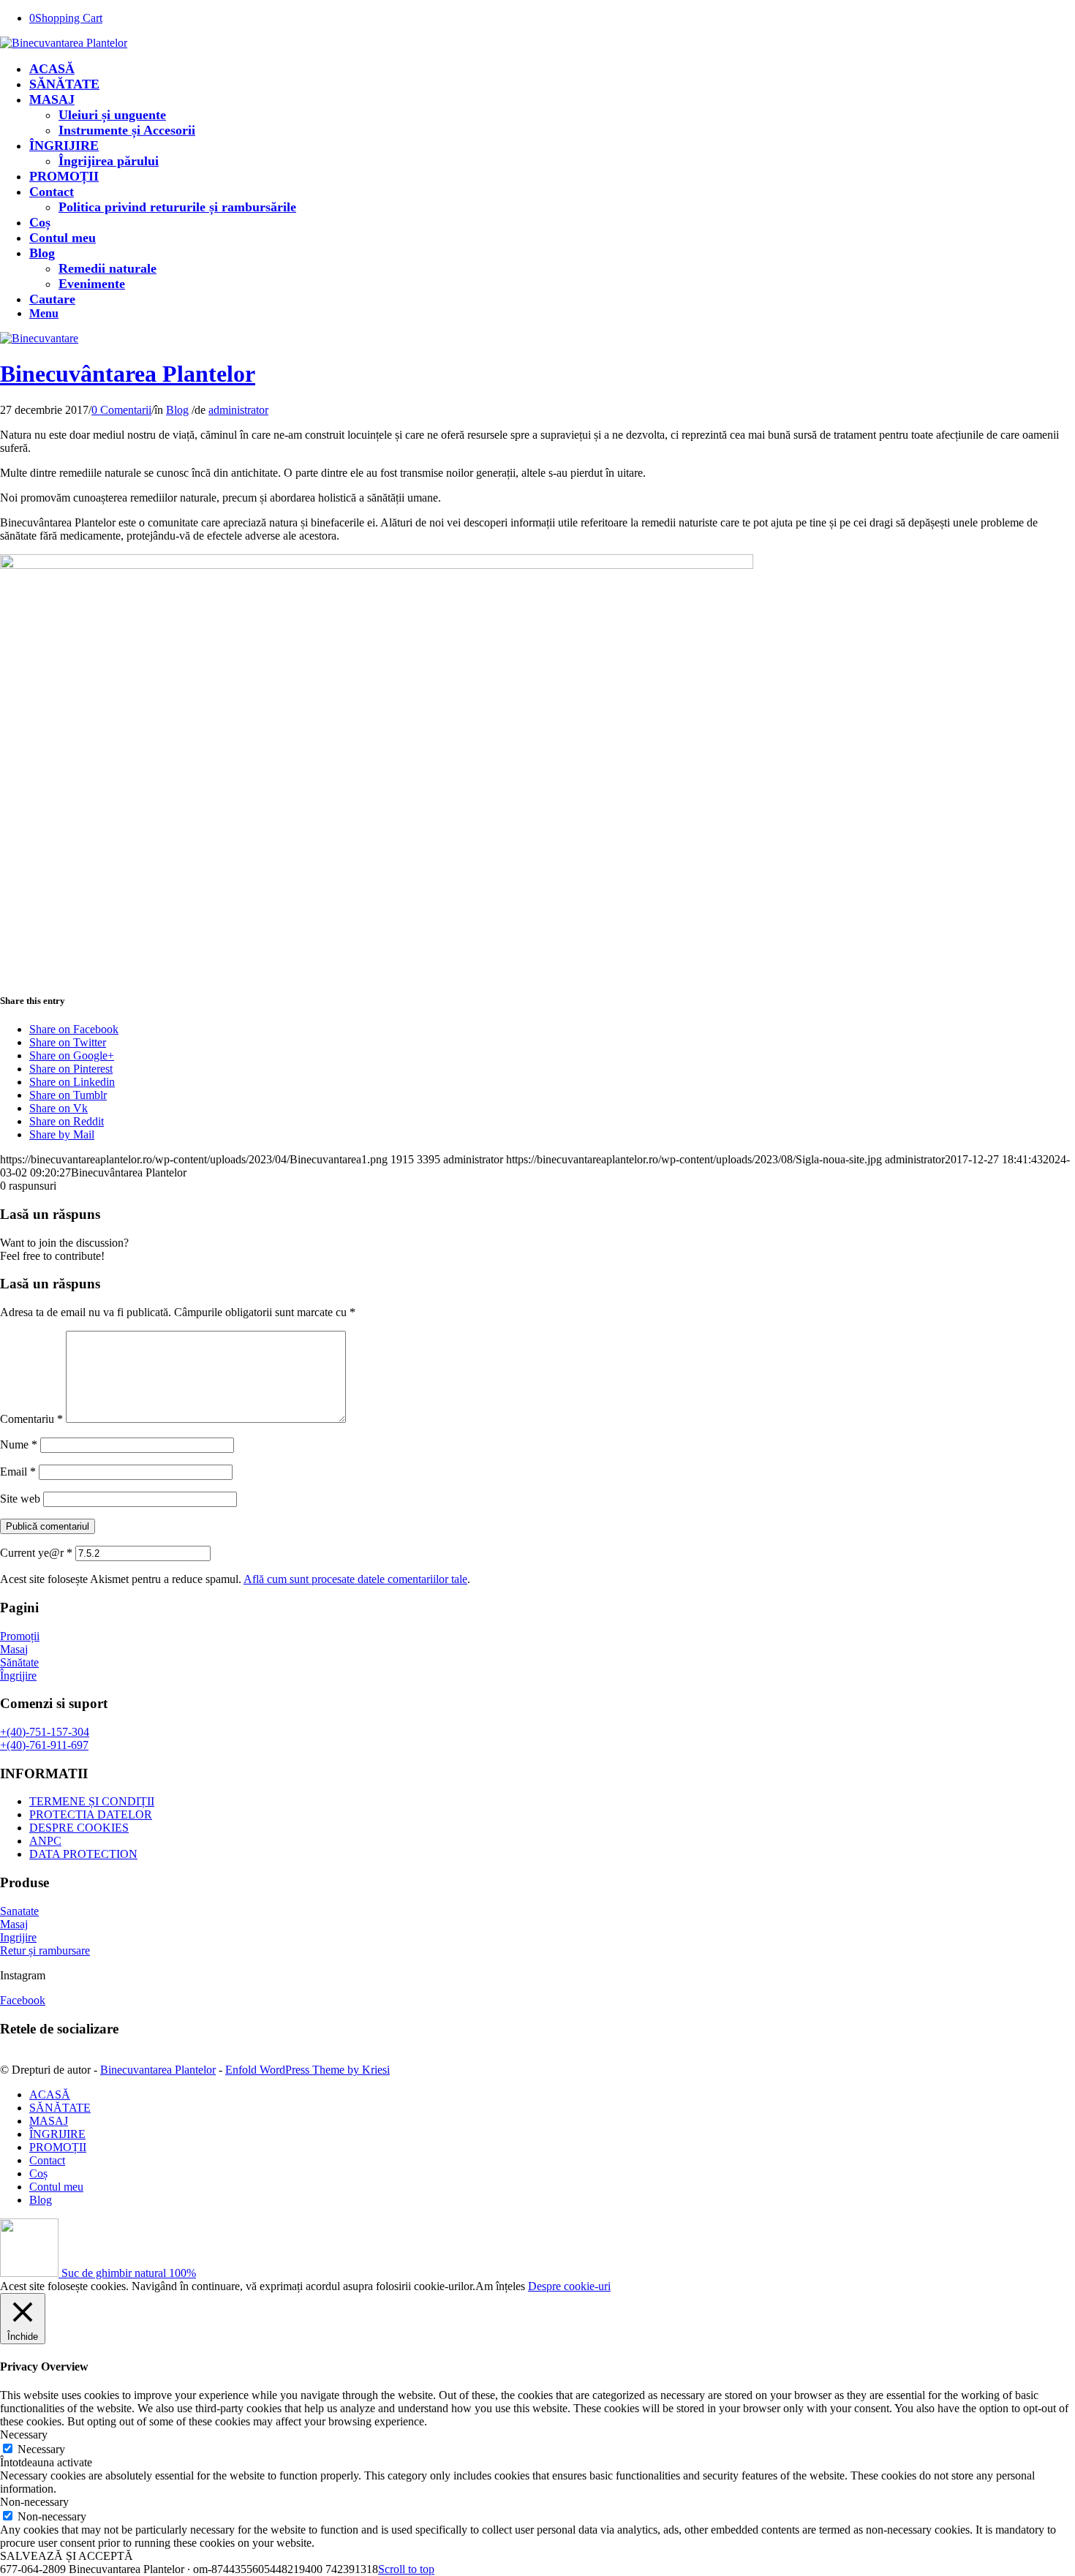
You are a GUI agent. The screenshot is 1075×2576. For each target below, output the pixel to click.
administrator (238, 410)
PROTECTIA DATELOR (91, 1814)
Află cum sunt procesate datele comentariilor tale (355, 1579)
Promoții (20, 1636)
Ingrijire (18, 1937)
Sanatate (19, 1911)
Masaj (14, 1649)
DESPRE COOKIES (79, 1828)
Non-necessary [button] (34, 2502)
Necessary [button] (24, 2435)
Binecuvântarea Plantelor (128, 374)
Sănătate (19, 1662)
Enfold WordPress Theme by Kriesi (308, 2070)
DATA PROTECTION (83, 1854)
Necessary (41, 2449)
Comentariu (31, 1419)
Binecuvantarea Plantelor (158, 2070)
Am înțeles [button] (500, 2286)
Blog (177, 410)
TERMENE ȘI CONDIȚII (92, 1801)
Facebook (23, 2000)
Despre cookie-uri (569, 2286)
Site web (20, 1499)
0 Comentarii (121, 410)
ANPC (45, 1841)
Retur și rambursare (45, 1950)
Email (18, 1472)
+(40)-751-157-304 (45, 1732)
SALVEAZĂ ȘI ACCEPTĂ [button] (67, 2556)
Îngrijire (18, 1676)
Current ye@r (36, 1553)
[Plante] (39, 338)
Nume (19, 1444)
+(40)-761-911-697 (44, 1745)
